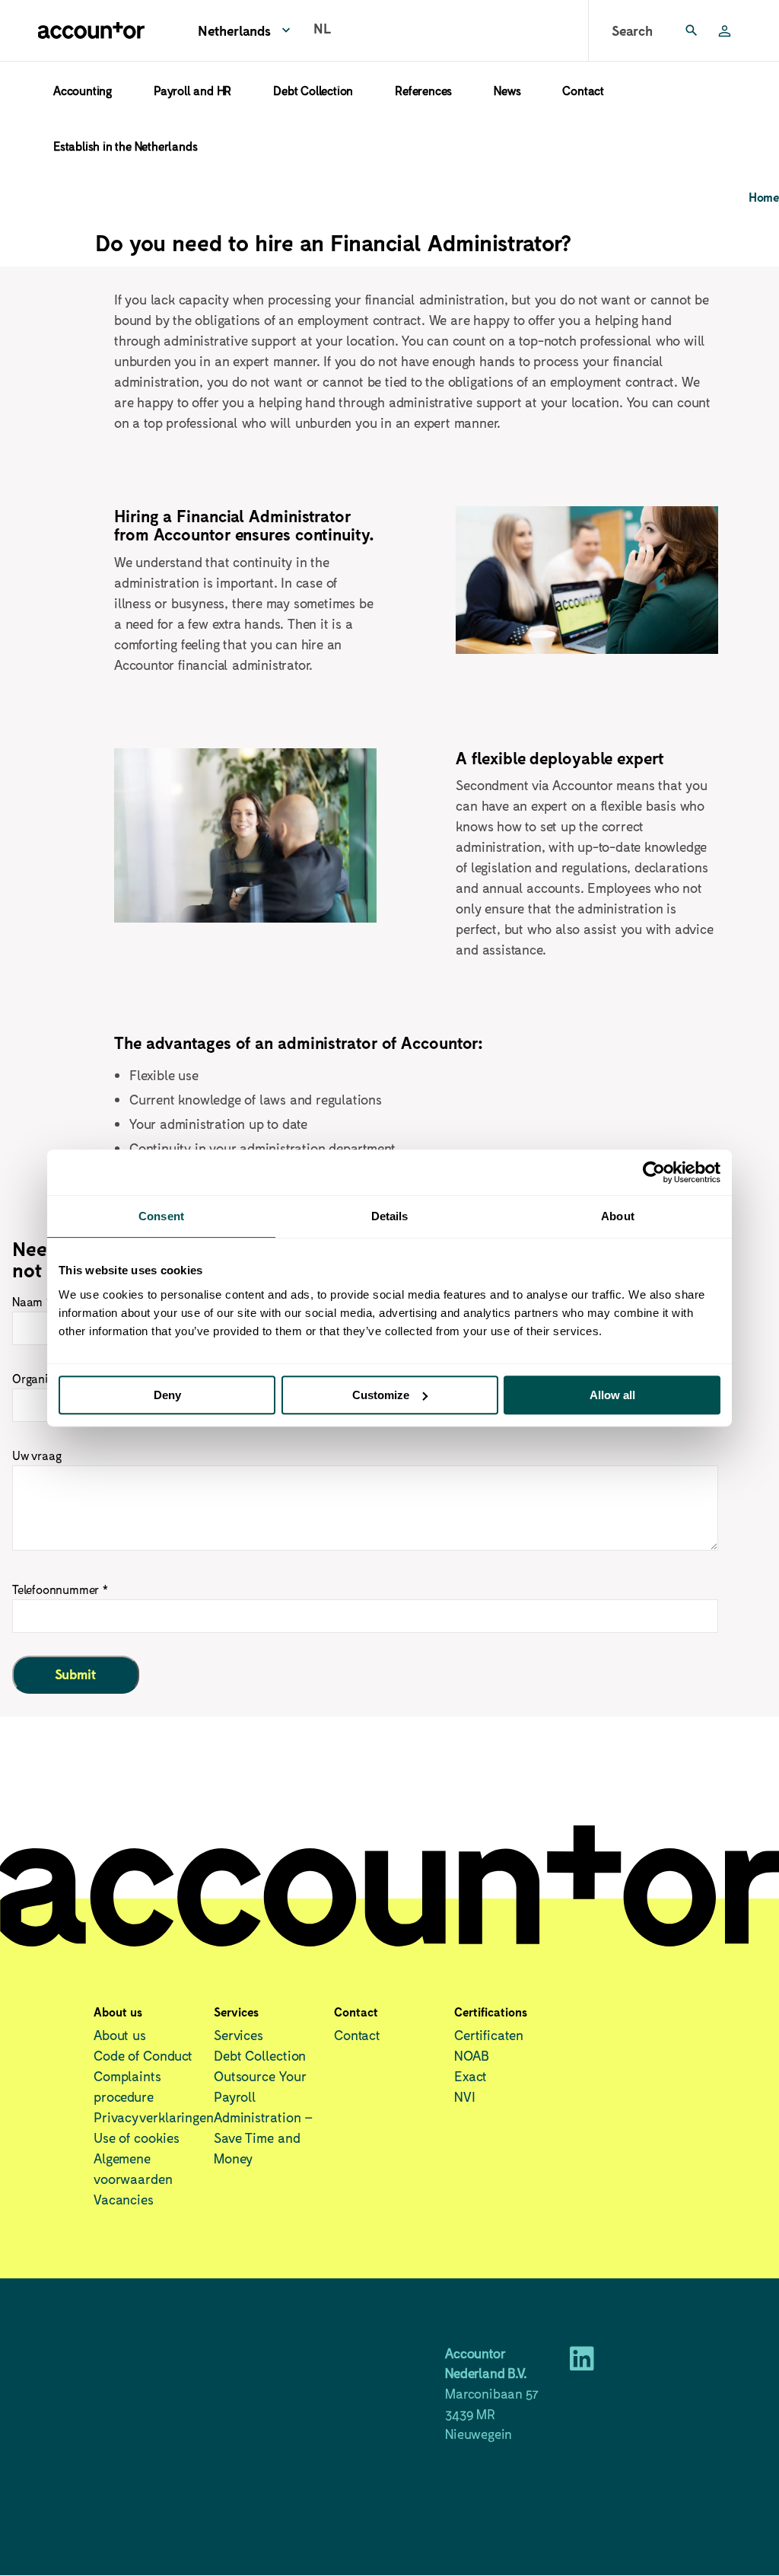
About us (120, 2035)
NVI (465, 2096)
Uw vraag (37, 1455)
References (423, 90)
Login (730, 30)
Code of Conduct (143, 2055)
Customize (381, 1395)
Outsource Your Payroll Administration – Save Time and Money (263, 2117)
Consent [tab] (161, 1216)
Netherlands (234, 30)
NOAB (472, 2055)
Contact (583, 90)
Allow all (612, 1395)
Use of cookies (137, 2138)
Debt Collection (313, 90)
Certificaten (489, 2035)
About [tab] (618, 1216)
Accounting (83, 90)
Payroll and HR (192, 90)
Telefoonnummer (56, 1589)
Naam (27, 1301)
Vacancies (124, 2199)
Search (632, 30)
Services (238, 2035)
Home (764, 197)
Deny (167, 1395)
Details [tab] (390, 1216)
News (507, 90)
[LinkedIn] (582, 2364)
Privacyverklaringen (154, 2117)
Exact (471, 2076)
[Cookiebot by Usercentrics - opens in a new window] (654, 1172)
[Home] (91, 30)
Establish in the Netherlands (125, 146)
